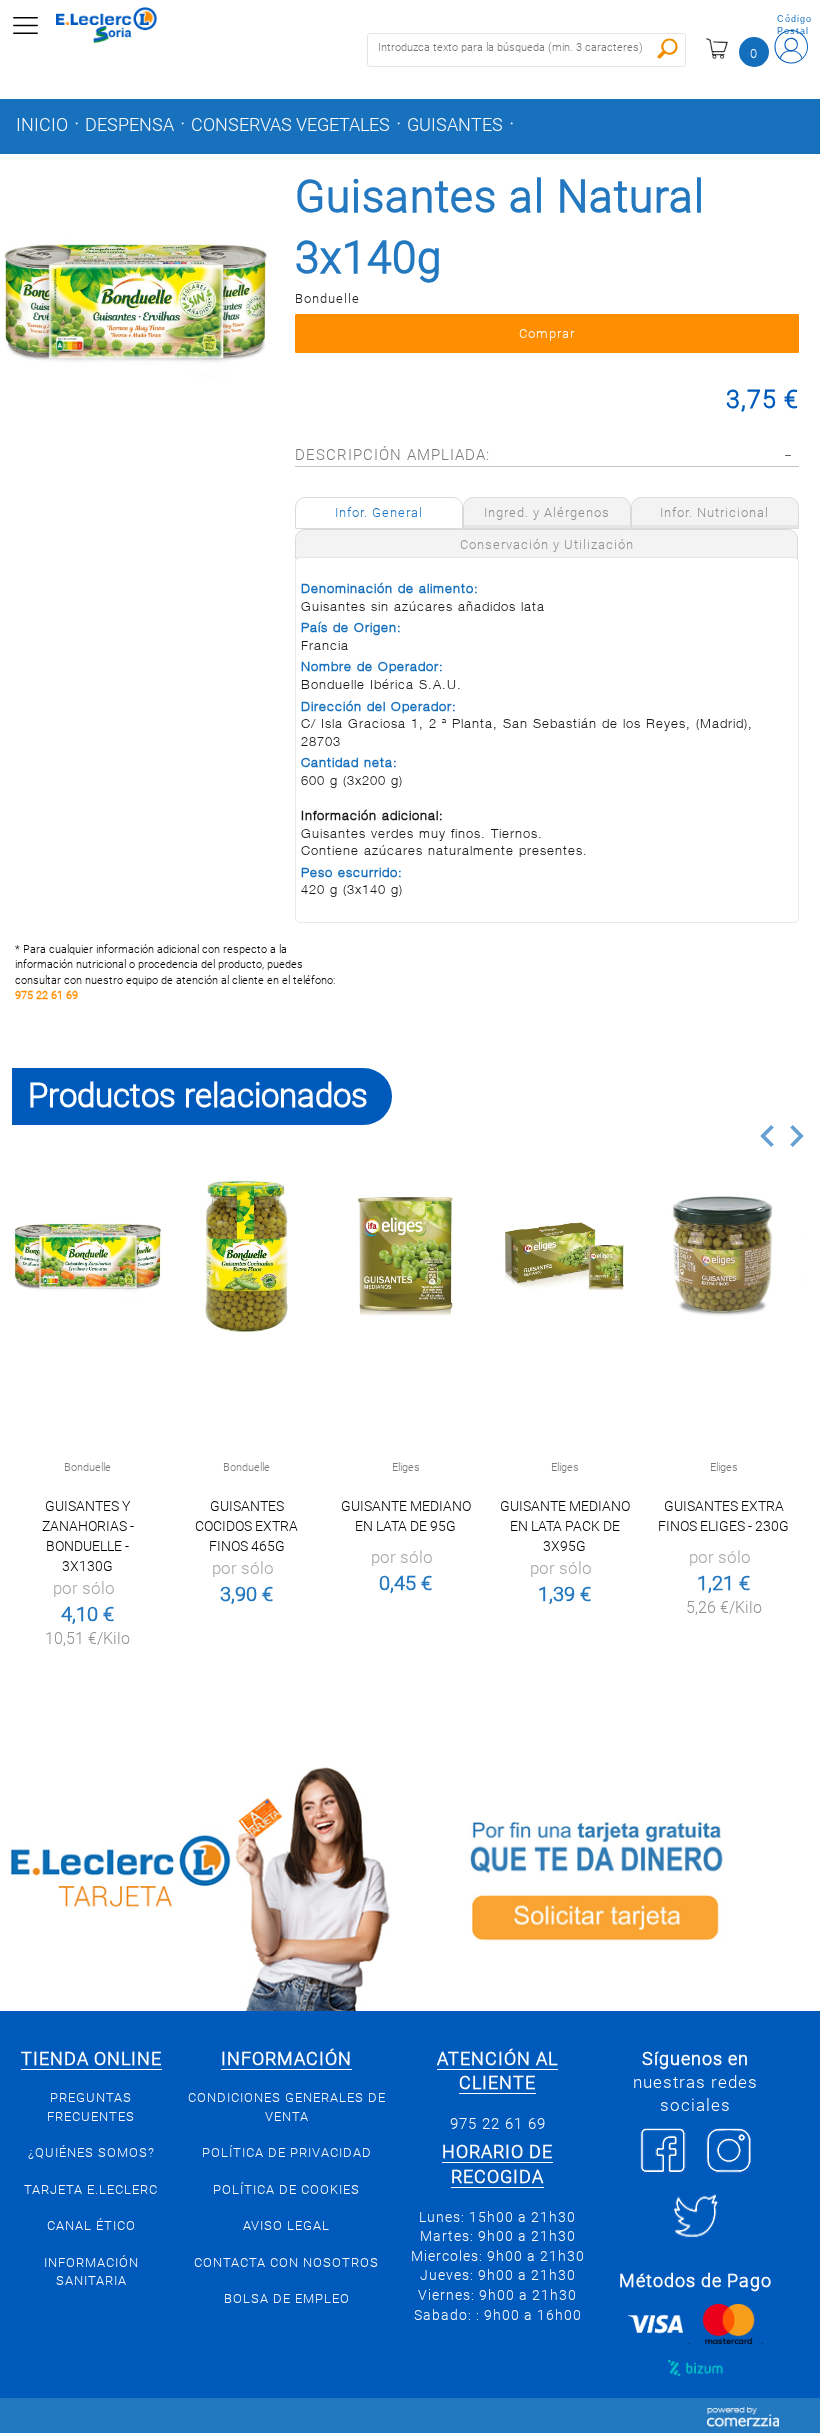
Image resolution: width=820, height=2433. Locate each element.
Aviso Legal (286, 2225)
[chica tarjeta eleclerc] (205, 1885)
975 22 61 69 (46, 995)
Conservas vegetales (290, 125)
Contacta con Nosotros (286, 2262)
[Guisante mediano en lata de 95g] (405, 1256)
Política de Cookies (286, 2189)
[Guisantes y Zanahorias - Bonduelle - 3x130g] (87, 1256)
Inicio (42, 125)
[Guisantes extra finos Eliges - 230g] (723, 1256)
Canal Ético (91, 2225)
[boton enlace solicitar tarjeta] (615, 1885)
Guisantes (455, 125)
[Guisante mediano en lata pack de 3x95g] (564, 1256)
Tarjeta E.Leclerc (91, 2189)
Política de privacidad (287, 2152)
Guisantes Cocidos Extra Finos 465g (246, 1526)
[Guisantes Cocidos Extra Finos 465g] (246, 1256)
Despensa (129, 125)
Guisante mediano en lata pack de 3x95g (565, 1526)
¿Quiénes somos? (91, 2152)
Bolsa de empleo (287, 2298)
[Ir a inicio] (119, 25)
